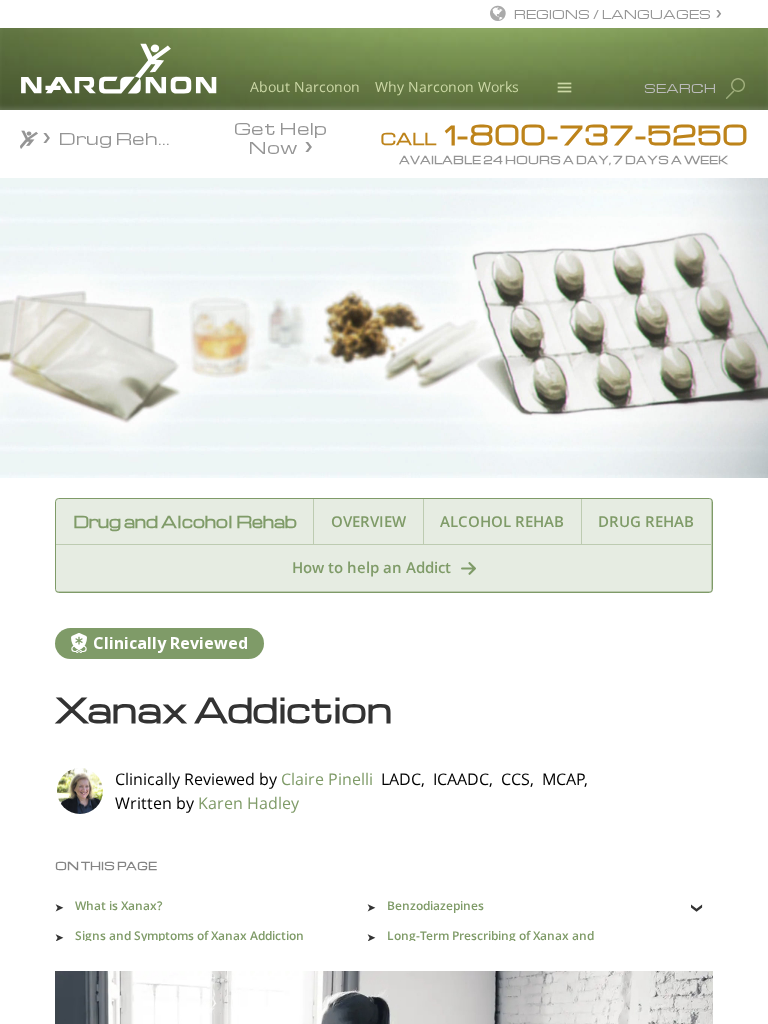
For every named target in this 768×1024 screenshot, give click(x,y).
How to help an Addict (371, 567)
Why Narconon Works (447, 86)
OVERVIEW (368, 521)
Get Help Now (280, 136)
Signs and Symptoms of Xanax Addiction (189, 935)
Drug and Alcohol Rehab (185, 521)
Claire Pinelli (327, 779)
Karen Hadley (248, 803)
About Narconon (305, 86)
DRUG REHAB (646, 521)
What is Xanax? (118, 905)
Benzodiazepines (435, 905)
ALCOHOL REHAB (502, 521)
